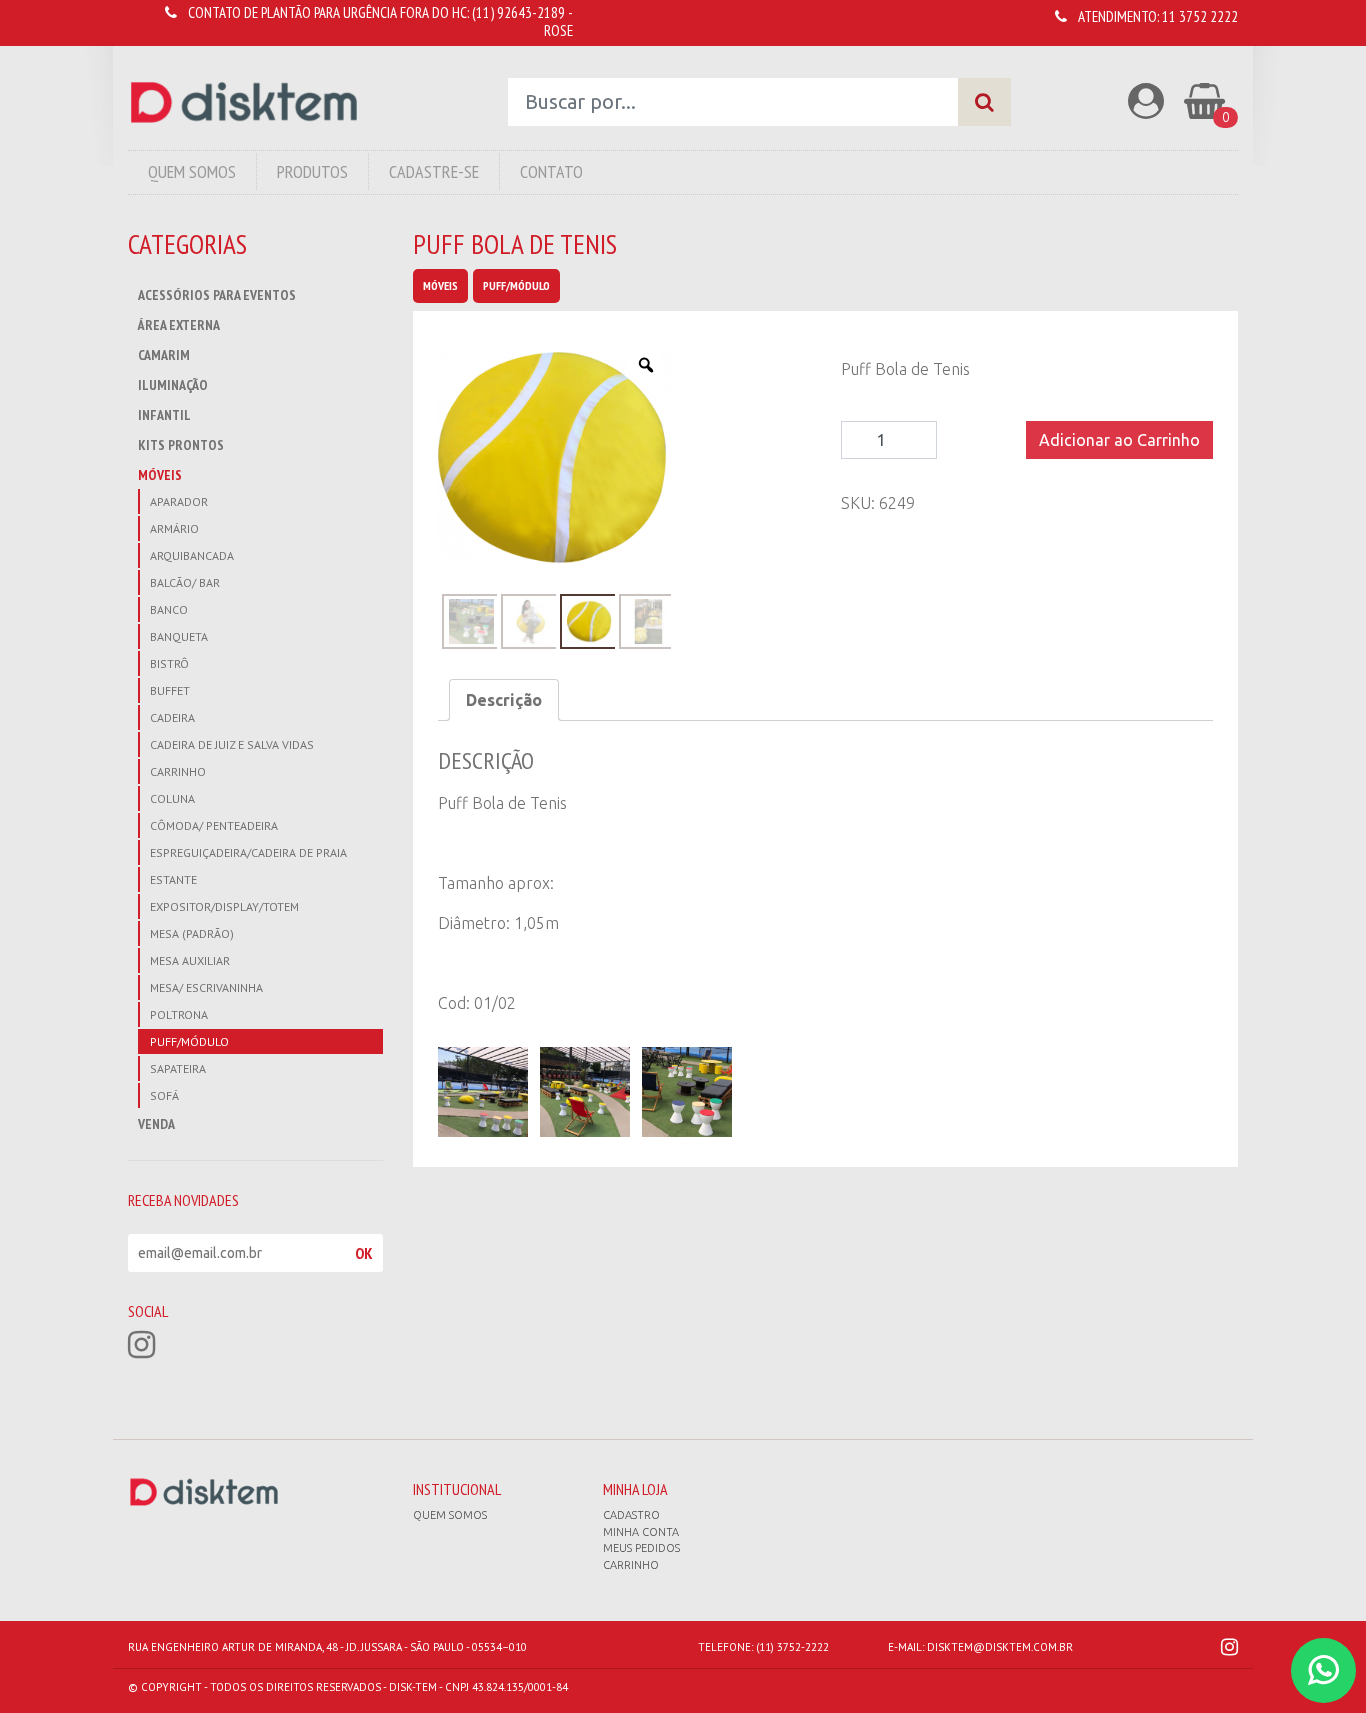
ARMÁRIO (174, 528)
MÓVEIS (160, 475)
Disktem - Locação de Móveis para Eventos (244, 102)
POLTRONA (179, 1014)
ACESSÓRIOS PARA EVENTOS (217, 295)
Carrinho (631, 1565)
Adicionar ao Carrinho (1119, 440)
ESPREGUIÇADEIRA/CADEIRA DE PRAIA (248, 852)
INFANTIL (164, 415)
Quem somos (450, 1515)
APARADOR (179, 501)
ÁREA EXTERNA (179, 325)
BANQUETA (179, 636)
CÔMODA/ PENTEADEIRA (214, 825)
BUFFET (170, 690)
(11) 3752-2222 (792, 1647)
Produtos (312, 171)
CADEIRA (172, 717)
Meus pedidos (641, 1548)
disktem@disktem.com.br (1000, 1647)
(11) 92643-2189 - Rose (522, 21)
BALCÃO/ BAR (185, 582)
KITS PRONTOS (181, 445)
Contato (551, 171)
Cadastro (631, 1515)
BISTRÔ (169, 663)
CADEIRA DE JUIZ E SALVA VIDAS (232, 744)
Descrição (504, 700)
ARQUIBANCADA (192, 555)
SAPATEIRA (178, 1068)
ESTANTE (173, 879)
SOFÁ (164, 1095)
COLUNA (172, 798)
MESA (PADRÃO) (192, 933)
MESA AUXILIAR (190, 960)
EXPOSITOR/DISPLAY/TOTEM (224, 906)
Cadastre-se (434, 171)
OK (364, 1253)
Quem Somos (192, 171)
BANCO (169, 609)
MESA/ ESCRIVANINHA (206, 987)
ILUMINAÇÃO (173, 385)
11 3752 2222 (1200, 16)
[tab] (504, 700)
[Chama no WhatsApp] (1323, 1670)
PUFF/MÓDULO (189, 1041)
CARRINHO (178, 771)
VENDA (156, 1124)
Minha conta (641, 1532)
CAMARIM (164, 355)
